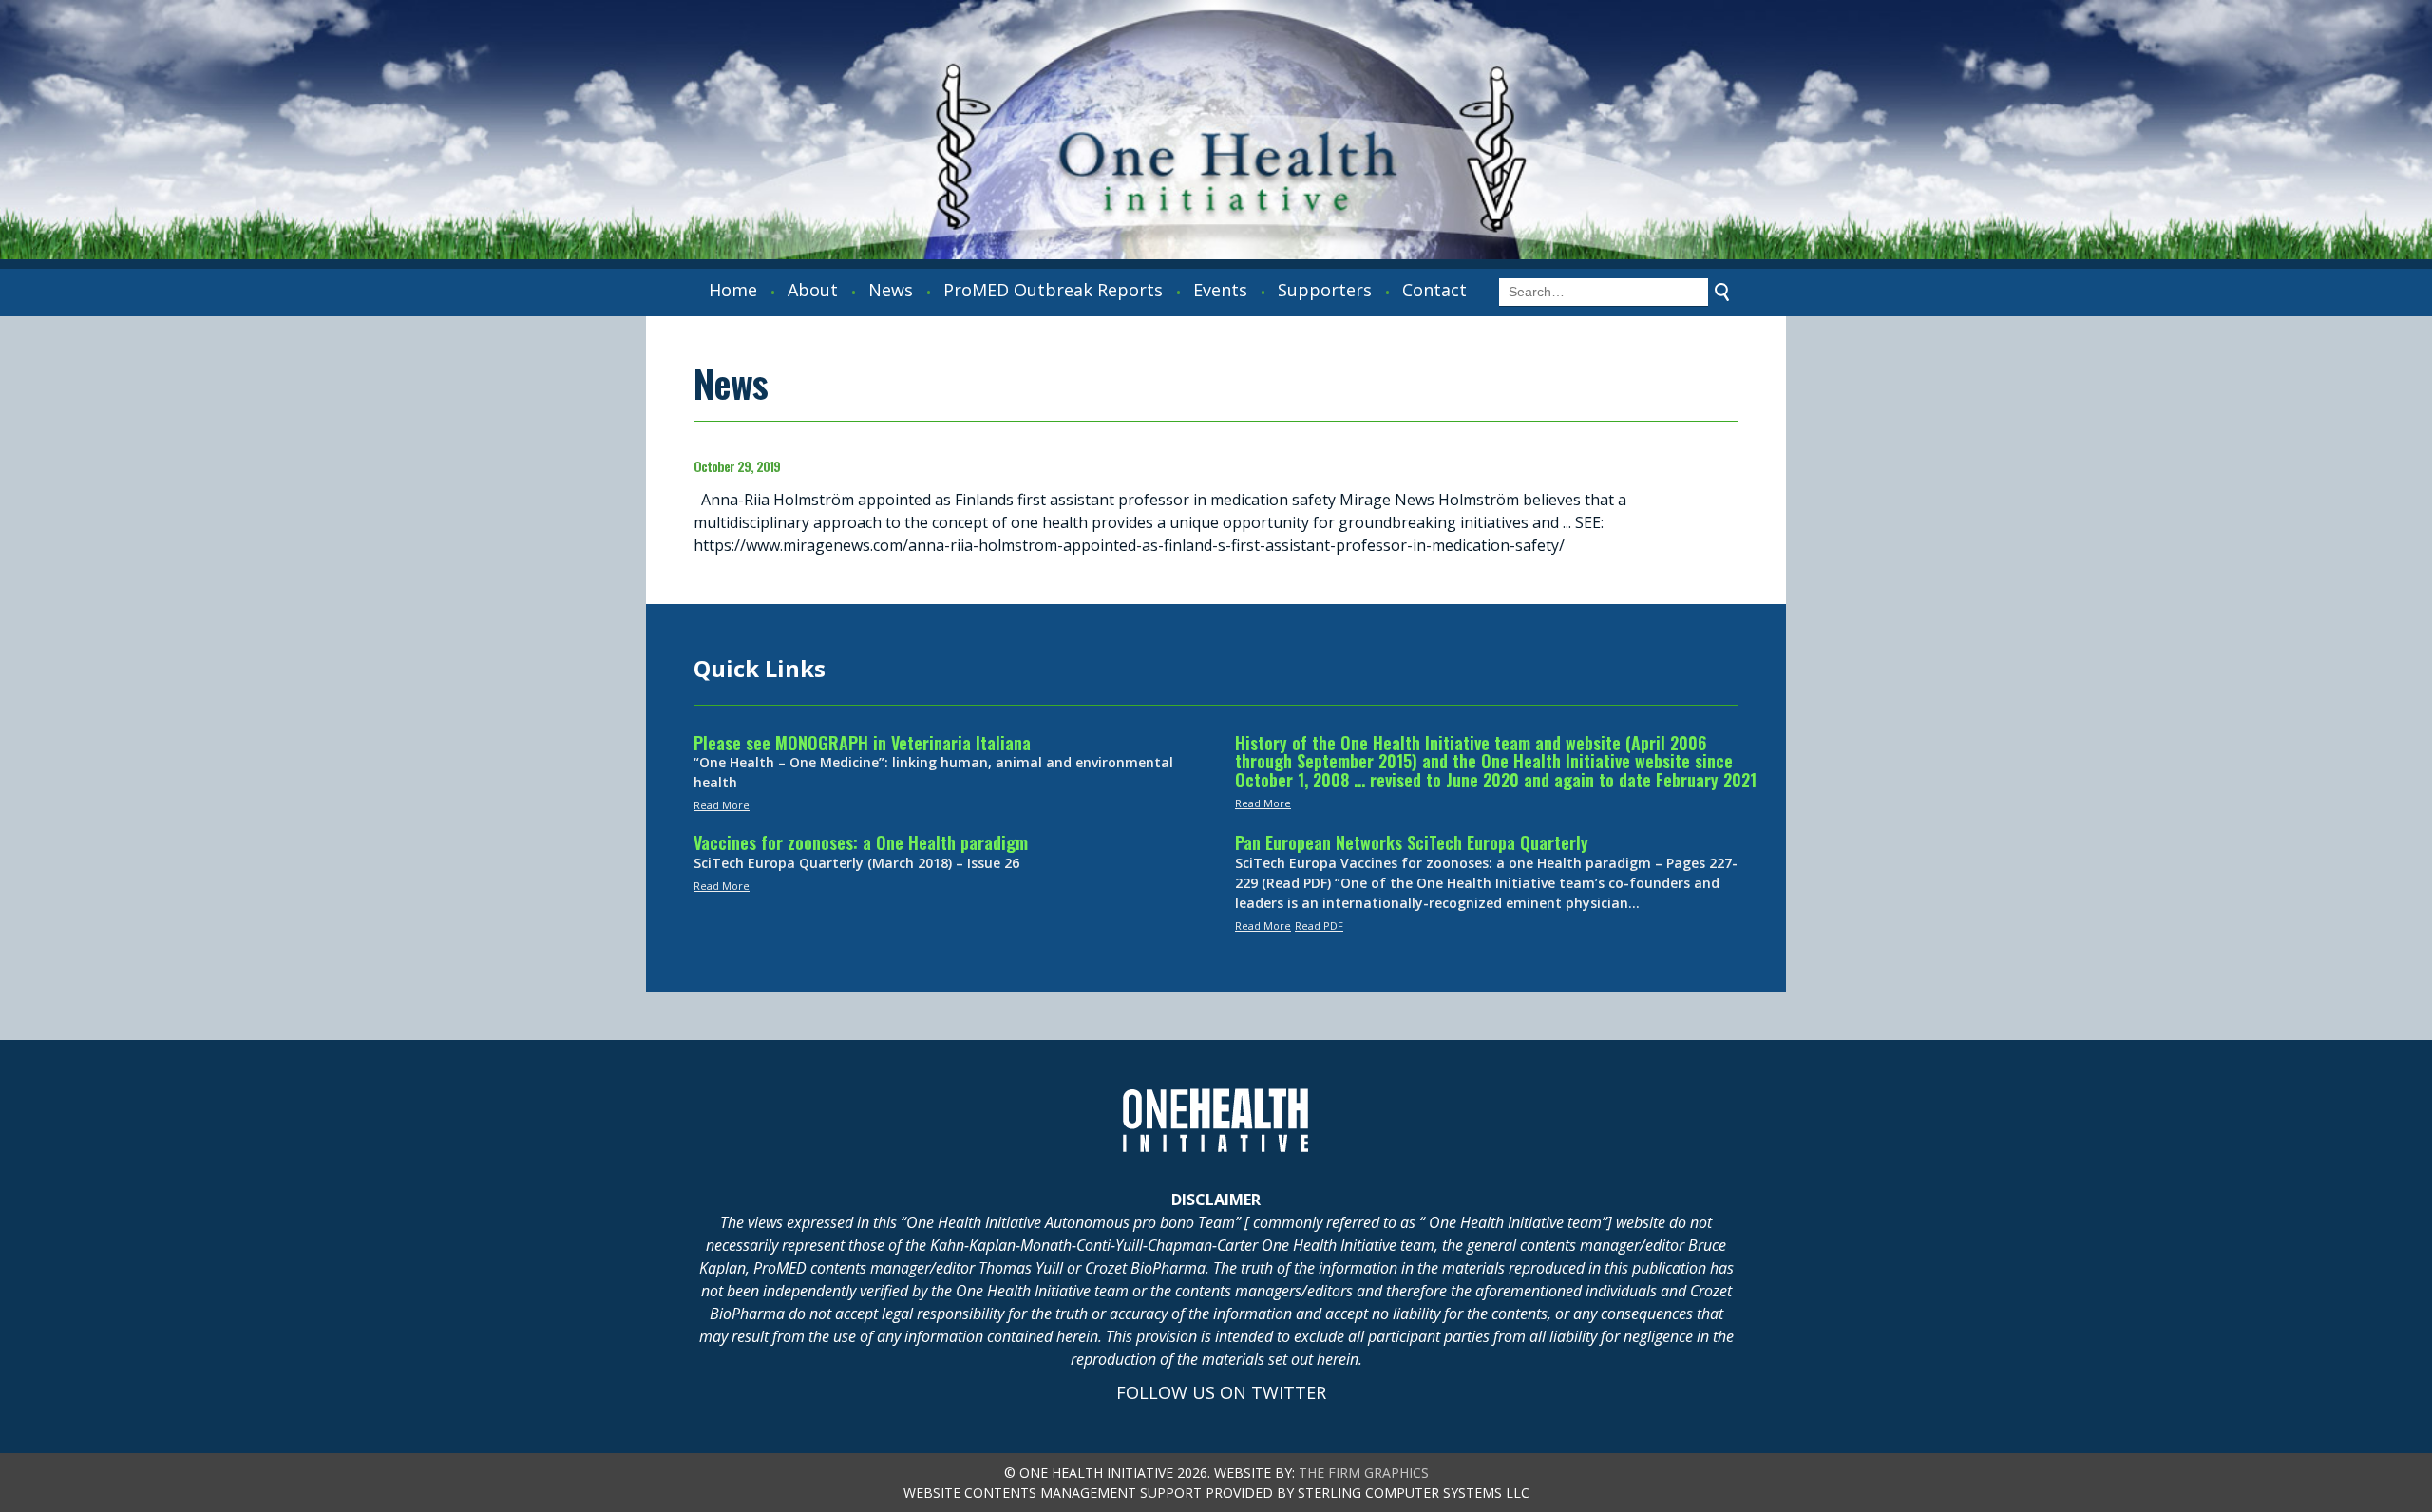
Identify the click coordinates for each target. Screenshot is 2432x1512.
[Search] (1722, 293)
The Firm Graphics (1364, 1473)
